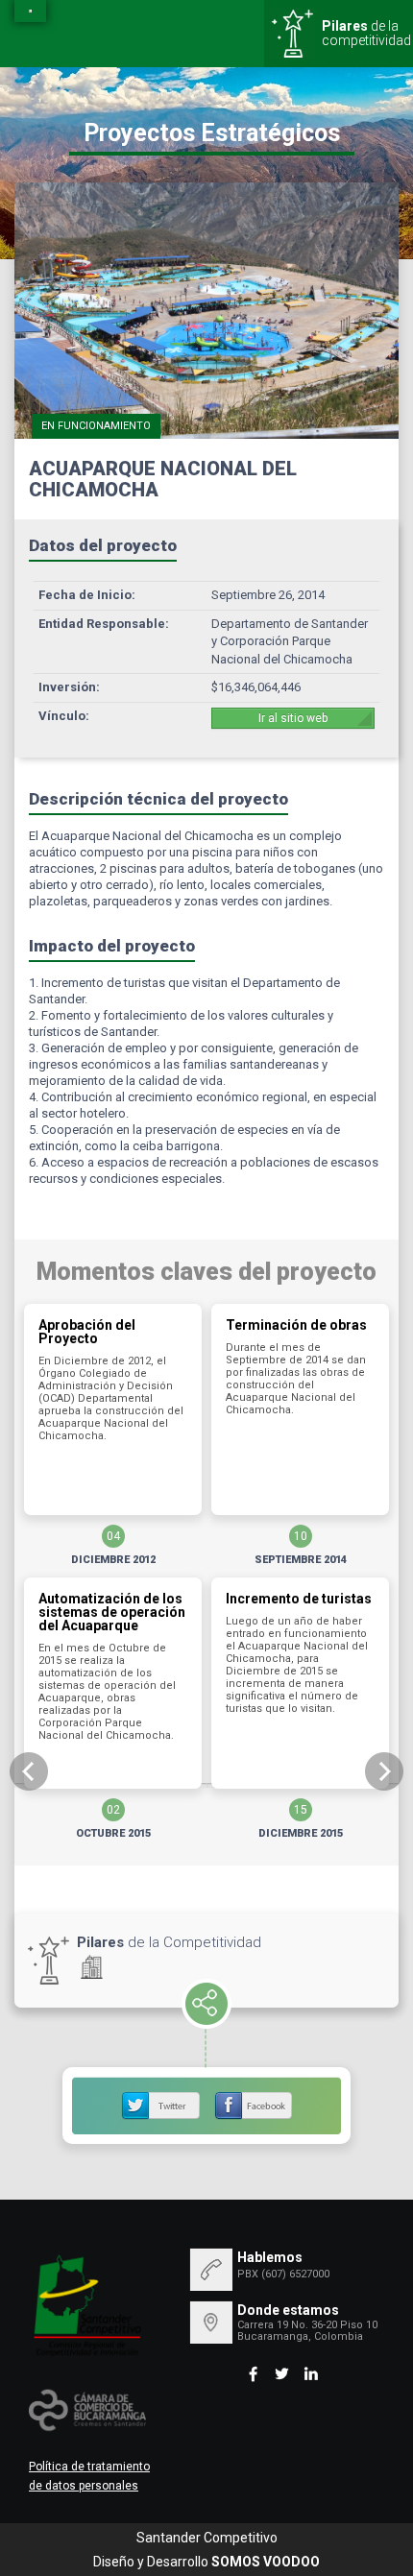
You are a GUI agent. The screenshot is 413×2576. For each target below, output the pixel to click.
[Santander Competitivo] (30, 11)
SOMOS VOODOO (266, 2562)
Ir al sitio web (293, 718)
